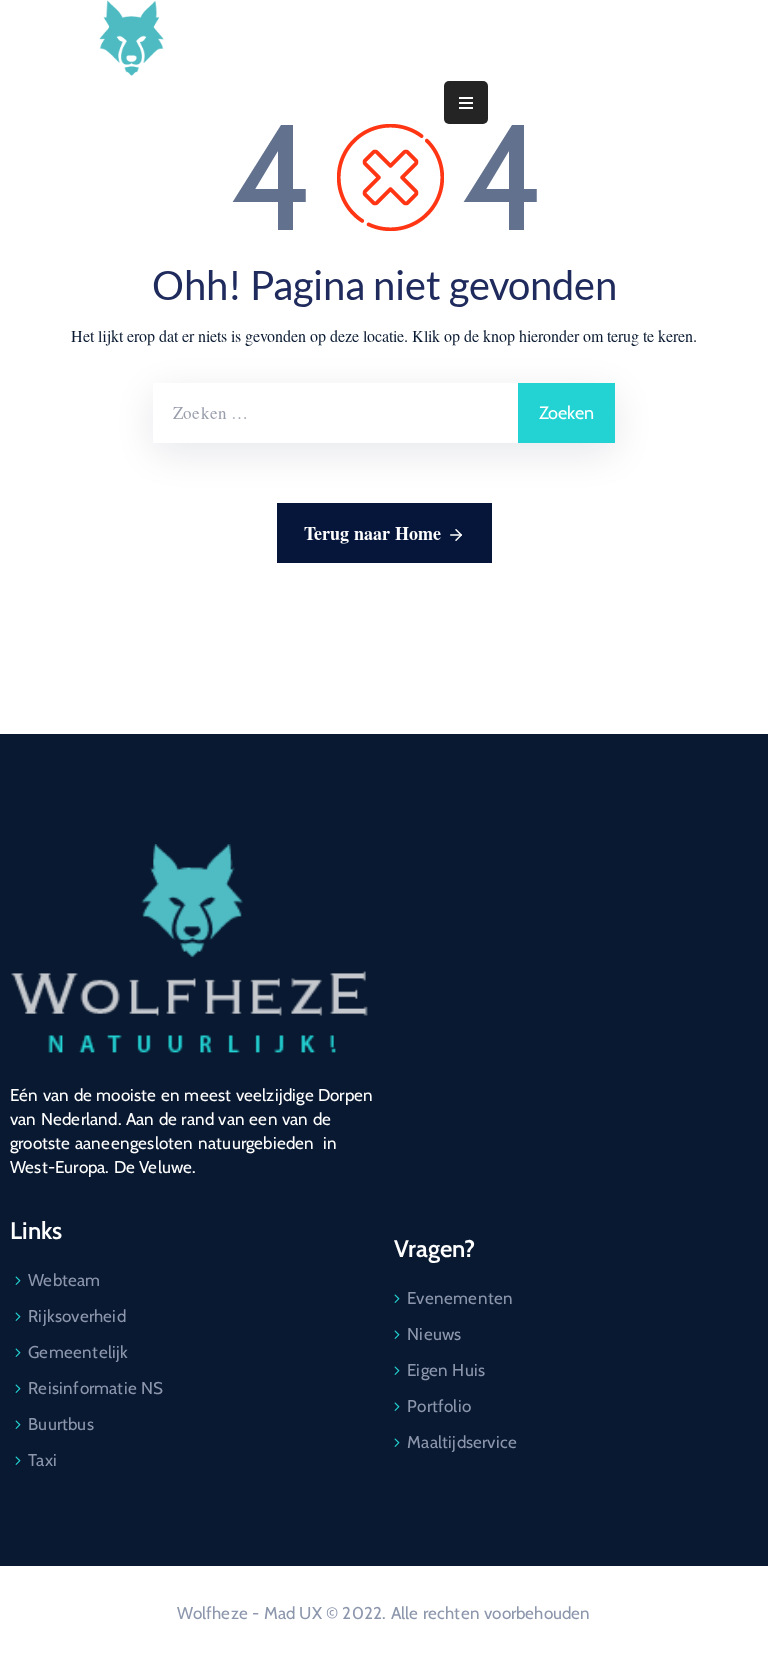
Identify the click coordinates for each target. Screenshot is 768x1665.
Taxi (42, 1460)
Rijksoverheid (77, 1316)
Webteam (64, 1280)
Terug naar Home (372, 533)
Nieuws (434, 1334)
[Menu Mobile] (466, 102)
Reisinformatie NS (95, 1388)
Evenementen (460, 1298)
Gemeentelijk (78, 1352)
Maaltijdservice (462, 1442)
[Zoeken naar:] (335, 413)
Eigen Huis (446, 1370)
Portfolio (439, 1406)
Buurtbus (61, 1424)
